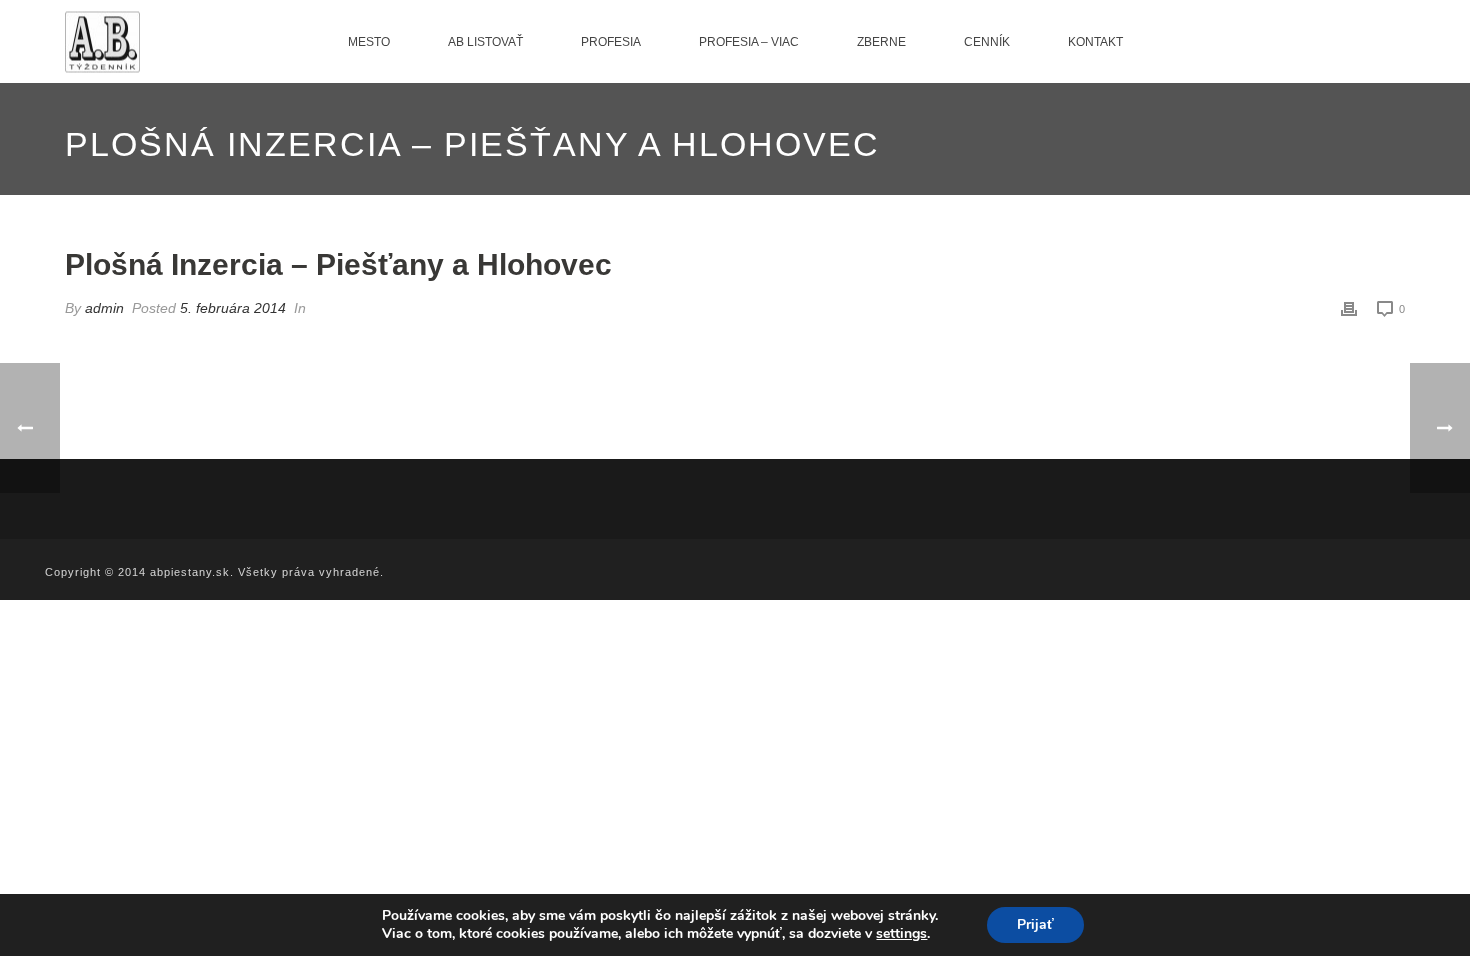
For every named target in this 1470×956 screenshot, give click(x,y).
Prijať (1035, 924)
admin (104, 308)
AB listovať (485, 42)
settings (901, 934)
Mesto (369, 42)
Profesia (611, 42)
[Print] (1349, 308)
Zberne (881, 42)
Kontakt (1095, 42)
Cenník (987, 42)
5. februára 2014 (233, 308)
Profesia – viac (749, 42)
